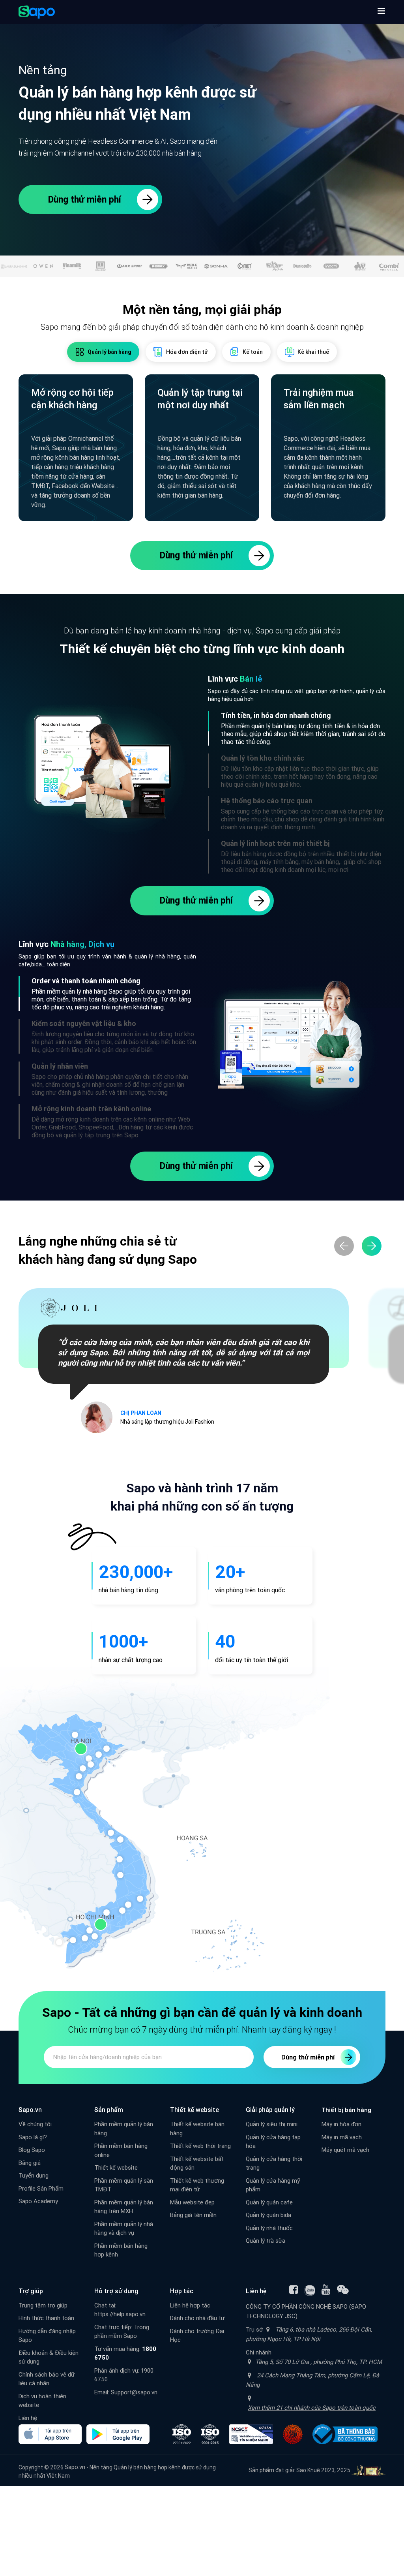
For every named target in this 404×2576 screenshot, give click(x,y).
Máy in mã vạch (342, 2137)
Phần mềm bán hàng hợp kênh (121, 2250)
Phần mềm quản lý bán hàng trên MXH (124, 2207)
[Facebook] (294, 2290)
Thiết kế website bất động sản (197, 2163)
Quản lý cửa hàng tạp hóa (273, 2142)
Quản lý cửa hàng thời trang (274, 2163)
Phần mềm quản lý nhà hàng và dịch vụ (124, 2228)
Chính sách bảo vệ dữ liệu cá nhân (47, 2379)
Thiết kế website (116, 2167)
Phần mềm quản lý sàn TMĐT (124, 2185)
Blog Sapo (32, 2150)
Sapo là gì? (33, 2137)
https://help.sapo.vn (120, 2314)
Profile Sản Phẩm (41, 2188)
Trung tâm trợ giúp (43, 2305)
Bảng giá (30, 2163)
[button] (381, 12)
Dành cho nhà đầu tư (197, 2318)
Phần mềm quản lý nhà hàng (69, 991)
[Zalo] (310, 2290)
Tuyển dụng (34, 2175)
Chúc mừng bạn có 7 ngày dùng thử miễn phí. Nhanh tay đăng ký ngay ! (202, 2030)
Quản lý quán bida (268, 2215)
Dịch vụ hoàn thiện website (42, 2401)
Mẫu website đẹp (192, 2202)
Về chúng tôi (35, 2124)
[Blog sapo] (343, 2290)
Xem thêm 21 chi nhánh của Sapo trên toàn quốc (312, 2408)
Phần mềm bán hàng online (121, 2150)
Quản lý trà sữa (266, 2241)
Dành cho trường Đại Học (197, 2335)
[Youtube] (326, 2290)
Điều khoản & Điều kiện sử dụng (49, 2357)
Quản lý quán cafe (269, 2202)
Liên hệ (28, 2418)
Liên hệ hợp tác (190, 2305)
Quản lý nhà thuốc (269, 2228)
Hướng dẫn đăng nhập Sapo (47, 2335)
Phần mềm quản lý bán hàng (259, 726)
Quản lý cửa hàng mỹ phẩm (273, 2185)
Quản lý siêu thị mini (272, 2124)
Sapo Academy (38, 2201)
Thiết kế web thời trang (200, 2146)
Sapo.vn (75, 2467)
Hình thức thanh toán (46, 2318)
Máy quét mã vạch (345, 2150)
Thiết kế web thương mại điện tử (197, 2185)
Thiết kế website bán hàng (197, 2129)
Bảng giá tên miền (193, 2215)
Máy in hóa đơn (341, 2124)
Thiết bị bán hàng (346, 2110)
